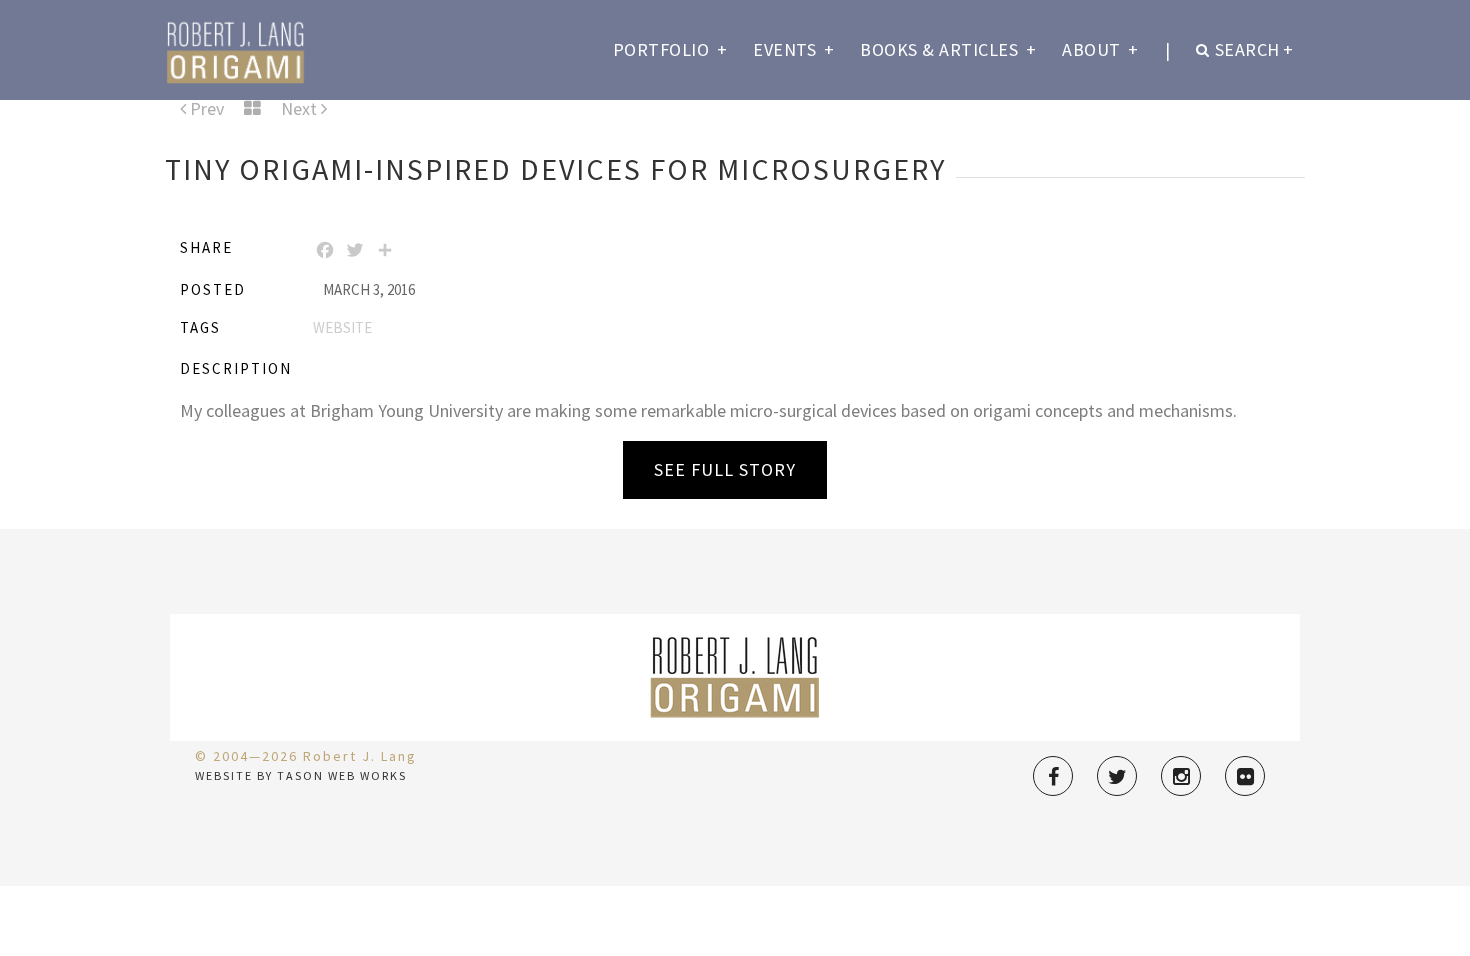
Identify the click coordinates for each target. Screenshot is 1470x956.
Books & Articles (948, 49)
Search (1254, 49)
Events (793, 49)
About (1100, 49)
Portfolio (670, 49)
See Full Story (725, 469)
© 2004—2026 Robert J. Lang (306, 756)
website (342, 327)
